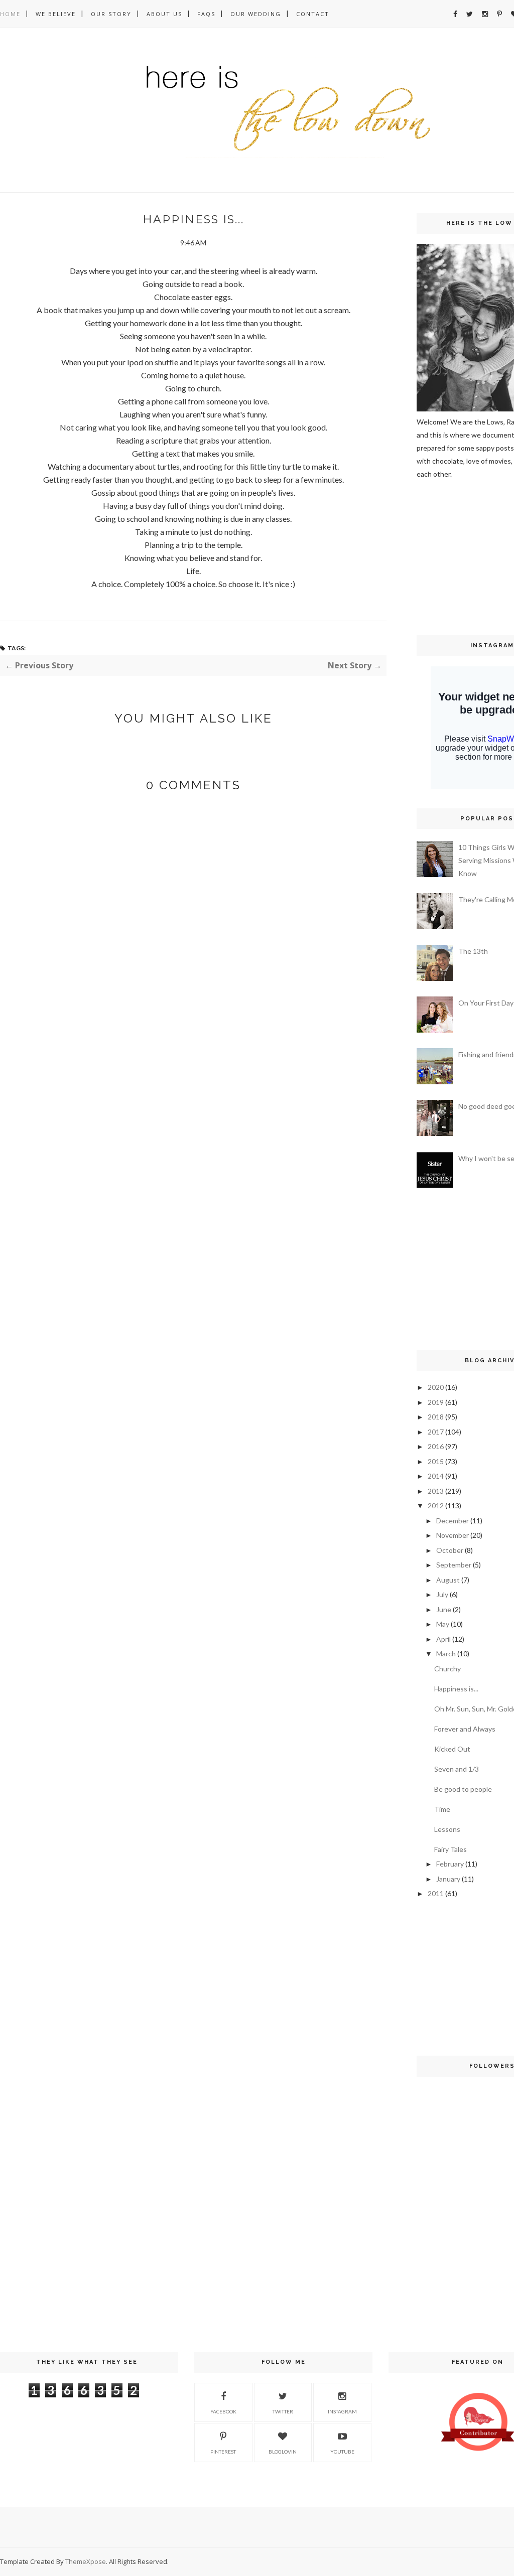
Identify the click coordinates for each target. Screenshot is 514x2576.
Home (10, 14)
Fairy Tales (451, 1849)
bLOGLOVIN (283, 2452)
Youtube (342, 2452)
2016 (436, 1446)
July (442, 1594)
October (450, 1550)
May (443, 1624)
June (444, 1609)
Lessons (447, 1829)
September (454, 1565)
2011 (436, 1893)
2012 (436, 1506)
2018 (436, 1417)
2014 (436, 1476)
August (448, 1580)
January (448, 1879)
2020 (436, 1387)
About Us (164, 14)
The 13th (473, 951)
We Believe (56, 14)
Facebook (223, 2411)
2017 (436, 1432)
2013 (436, 1491)
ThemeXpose (86, 2561)
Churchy (447, 1669)
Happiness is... (456, 1689)
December (453, 1521)
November (453, 1535)
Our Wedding (256, 14)
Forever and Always (465, 1729)
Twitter (283, 2411)
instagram (342, 2411)
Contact (313, 14)
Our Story (111, 14)
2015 (436, 1461)
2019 (436, 1402)
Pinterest (223, 2452)
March (446, 1654)
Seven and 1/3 (457, 1769)
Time (442, 1809)
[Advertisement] (447, 556)
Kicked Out (452, 1749)
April (443, 1639)
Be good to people (463, 1789)
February (450, 1864)
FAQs (206, 14)
